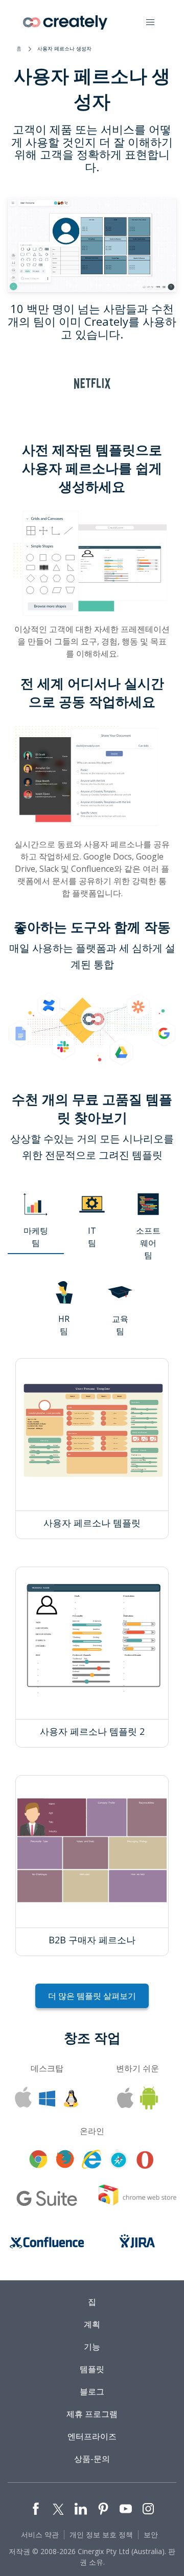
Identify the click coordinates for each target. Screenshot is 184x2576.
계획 (92, 2324)
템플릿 (92, 2369)
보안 (151, 2534)
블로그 (92, 2391)
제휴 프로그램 (92, 2414)
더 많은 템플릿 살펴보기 (92, 1996)
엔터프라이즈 (92, 2436)
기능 (92, 2347)
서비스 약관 (40, 2534)
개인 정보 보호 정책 (101, 2534)
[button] (150, 22)
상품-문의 (92, 2459)
